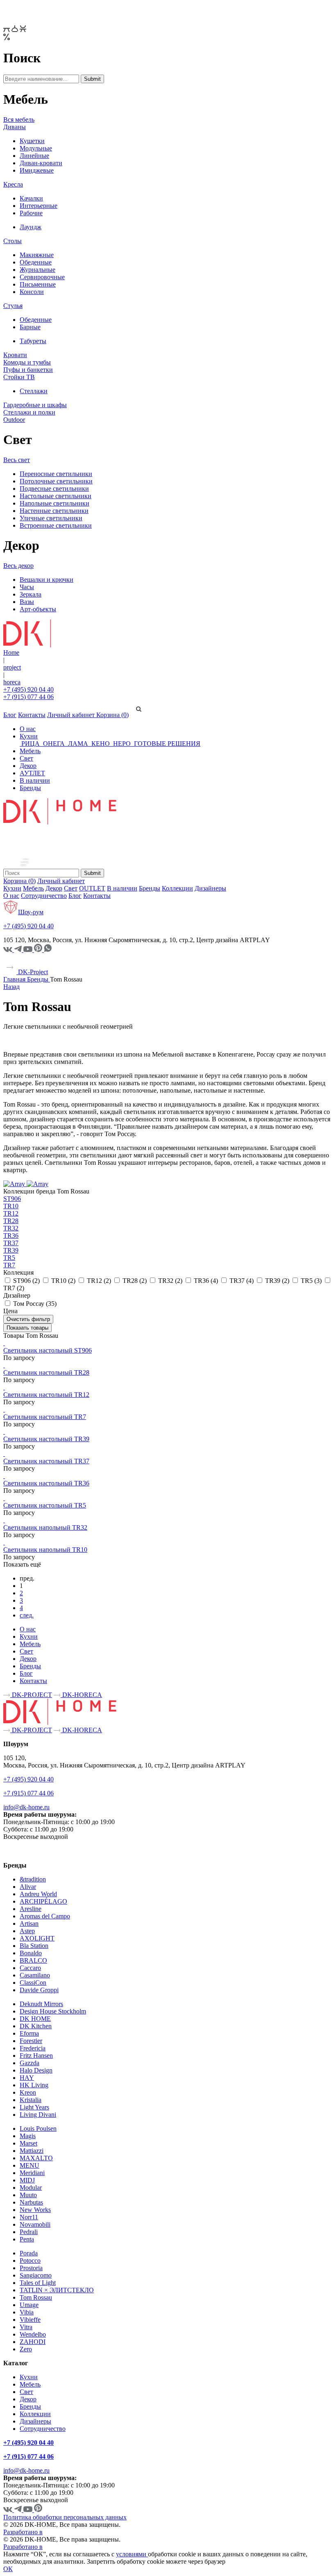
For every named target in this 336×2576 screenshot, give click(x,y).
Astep (27, 1931)
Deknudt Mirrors (41, 2004)
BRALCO (33, 1960)
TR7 (9, 1265)
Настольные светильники (56, 496)
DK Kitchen (36, 2026)
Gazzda (30, 2063)
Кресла (13, 184)
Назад (11, 987)
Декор (28, 766)
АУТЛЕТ (32, 773)
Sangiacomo (36, 2275)
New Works (35, 2210)
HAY (27, 2078)
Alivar (28, 1887)
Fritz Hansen (36, 2056)
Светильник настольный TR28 (46, 1372)
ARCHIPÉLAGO (43, 1901)
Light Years (34, 2107)
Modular (31, 2188)
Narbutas (31, 2202)
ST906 (12, 1199)
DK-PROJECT (31, 1695)
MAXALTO (36, 2158)
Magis (28, 2136)
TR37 (11, 1243)
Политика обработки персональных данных (65, 2517)
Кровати (15, 355)
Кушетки (32, 141)
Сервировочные (42, 277)
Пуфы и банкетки (28, 370)
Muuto (28, 2195)
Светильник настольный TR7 (45, 1417)
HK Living (34, 2085)
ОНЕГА (54, 744)
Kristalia (31, 2100)
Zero (26, 2349)
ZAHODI (33, 2342)
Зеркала (31, 594)
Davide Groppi (39, 1990)
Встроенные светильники (56, 525)
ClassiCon (33, 1983)
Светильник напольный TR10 (45, 1550)
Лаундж (31, 227)
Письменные (38, 284)
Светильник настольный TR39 (46, 1439)
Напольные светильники (54, 503)
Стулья (13, 306)
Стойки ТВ (19, 377)
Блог (10, 715)
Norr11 (29, 2217)
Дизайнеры (210, 888)
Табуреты (33, 341)
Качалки (31, 198)
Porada (29, 2253)
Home (11, 653)
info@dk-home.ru (26, 1807)
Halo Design (36, 2070)
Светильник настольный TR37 (46, 1461)
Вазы (27, 602)
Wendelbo (33, 2334)
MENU (30, 2165)
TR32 (11, 1228)
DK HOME (35, 2019)
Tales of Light (38, 2283)
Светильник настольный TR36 (46, 1483)
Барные (30, 327)
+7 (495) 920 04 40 (28, 689)
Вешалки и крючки (47, 580)
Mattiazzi (32, 2151)
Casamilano (35, 1975)
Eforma (29, 2033)
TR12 (11, 1213)
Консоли (32, 292)
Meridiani (32, 2173)
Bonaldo (31, 1953)
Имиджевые (37, 170)
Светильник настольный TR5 (45, 1505)
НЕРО (122, 744)
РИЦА (31, 744)
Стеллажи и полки (29, 412)
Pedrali (29, 2232)
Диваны (15, 127)
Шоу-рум (31, 912)
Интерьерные (39, 206)
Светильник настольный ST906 (48, 1350)
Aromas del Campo (45, 1916)
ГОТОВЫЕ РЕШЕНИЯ (166, 744)
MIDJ (27, 2180)
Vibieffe (30, 2320)
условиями (132, 2554)
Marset (28, 2143)
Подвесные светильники (54, 489)
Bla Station (34, 1946)
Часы (27, 587)
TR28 (11, 1221)
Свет (26, 758)
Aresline (31, 1909)
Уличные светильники (51, 518)
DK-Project (32, 972)
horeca (12, 682)
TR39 (11, 1250)
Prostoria (31, 2268)
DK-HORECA (81, 1695)
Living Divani (38, 2115)
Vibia (27, 2312)
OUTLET (92, 888)
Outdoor (14, 420)
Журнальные (37, 270)
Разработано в (23, 2532)
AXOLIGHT (37, 1938)
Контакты (32, 715)
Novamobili (35, 2224)
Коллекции (177, 888)
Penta (27, 2239)
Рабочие (31, 213)
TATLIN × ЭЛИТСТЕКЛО (57, 2290)
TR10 (11, 1206)
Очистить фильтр (28, 1319)
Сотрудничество (44, 896)
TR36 (11, 1236)
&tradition (33, 1879)
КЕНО (101, 744)
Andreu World (38, 1894)
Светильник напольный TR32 (45, 1527)
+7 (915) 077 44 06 (28, 697)
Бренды (30, 788)
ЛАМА (78, 744)
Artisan (29, 1923)
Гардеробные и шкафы (35, 405)
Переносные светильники (56, 474)
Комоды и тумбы (27, 362)
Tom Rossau (36, 2297)
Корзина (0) (112, 715)
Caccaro (30, 1968)
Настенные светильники (54, 511)
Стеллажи (34, 391)
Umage (29, 2305)
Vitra (26, 2327)
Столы (12, 241)
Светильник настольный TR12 (46, 1395)
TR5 (9, 1258)
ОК (8, 2569)
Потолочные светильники (56, 481)
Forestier (31, 2041)
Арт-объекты (38, 609)
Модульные (36, 148)
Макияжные (37, 255)
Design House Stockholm (53, 2011)
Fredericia (33, 2048)
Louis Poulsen (38, 2128)
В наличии (35, 780)
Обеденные (36, 262)
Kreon (28, 2092)
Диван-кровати (41, 163)
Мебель (30, 751)
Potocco (30, 2261)
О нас (28, 729)
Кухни (29, 736)
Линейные (34, 156)
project (12, 667)
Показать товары (27, 1328)
